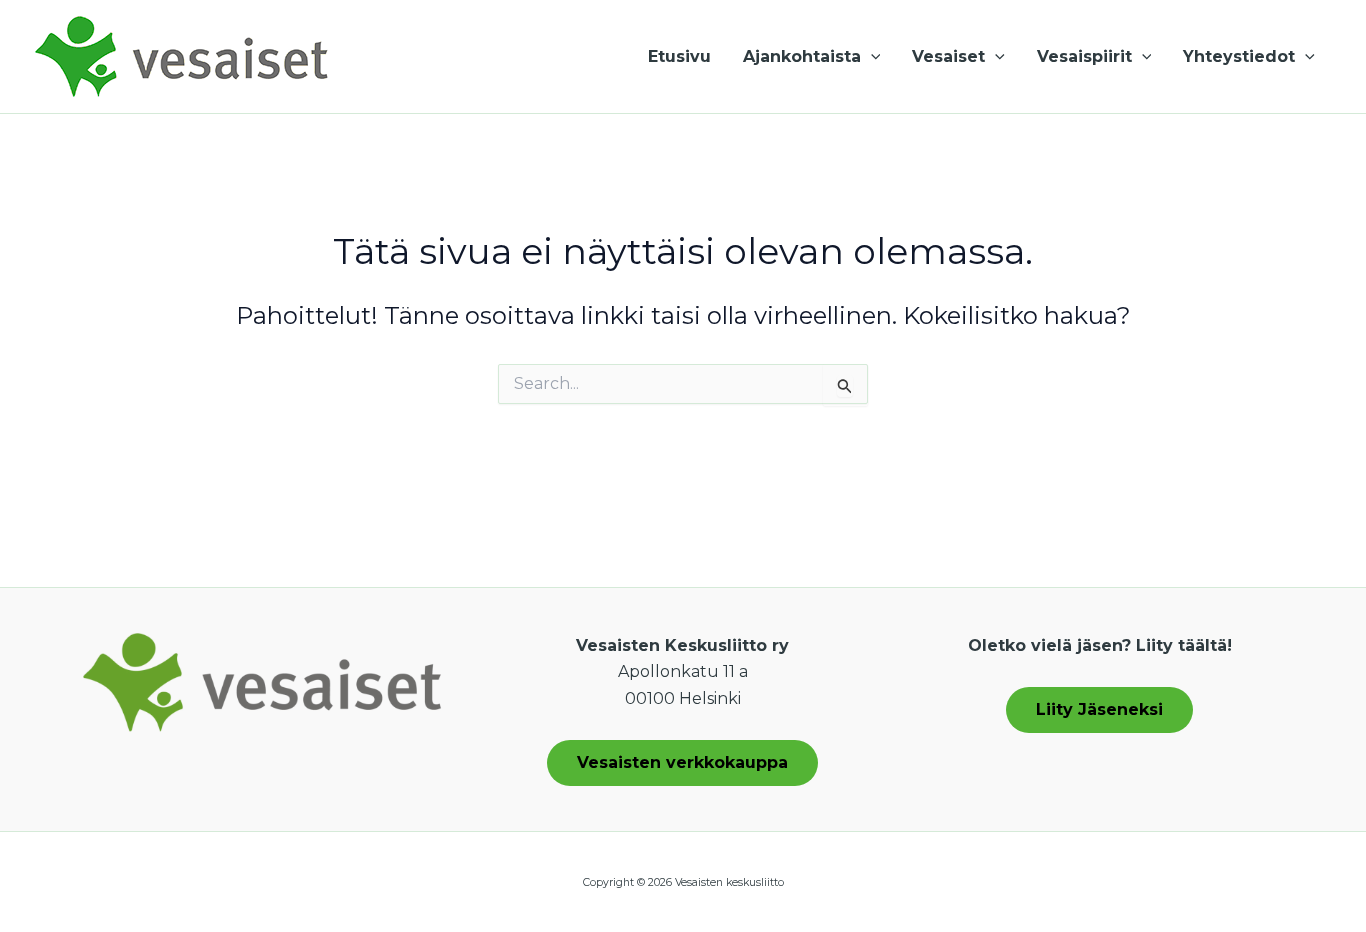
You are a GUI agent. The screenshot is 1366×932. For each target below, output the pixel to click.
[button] (871, 57)
